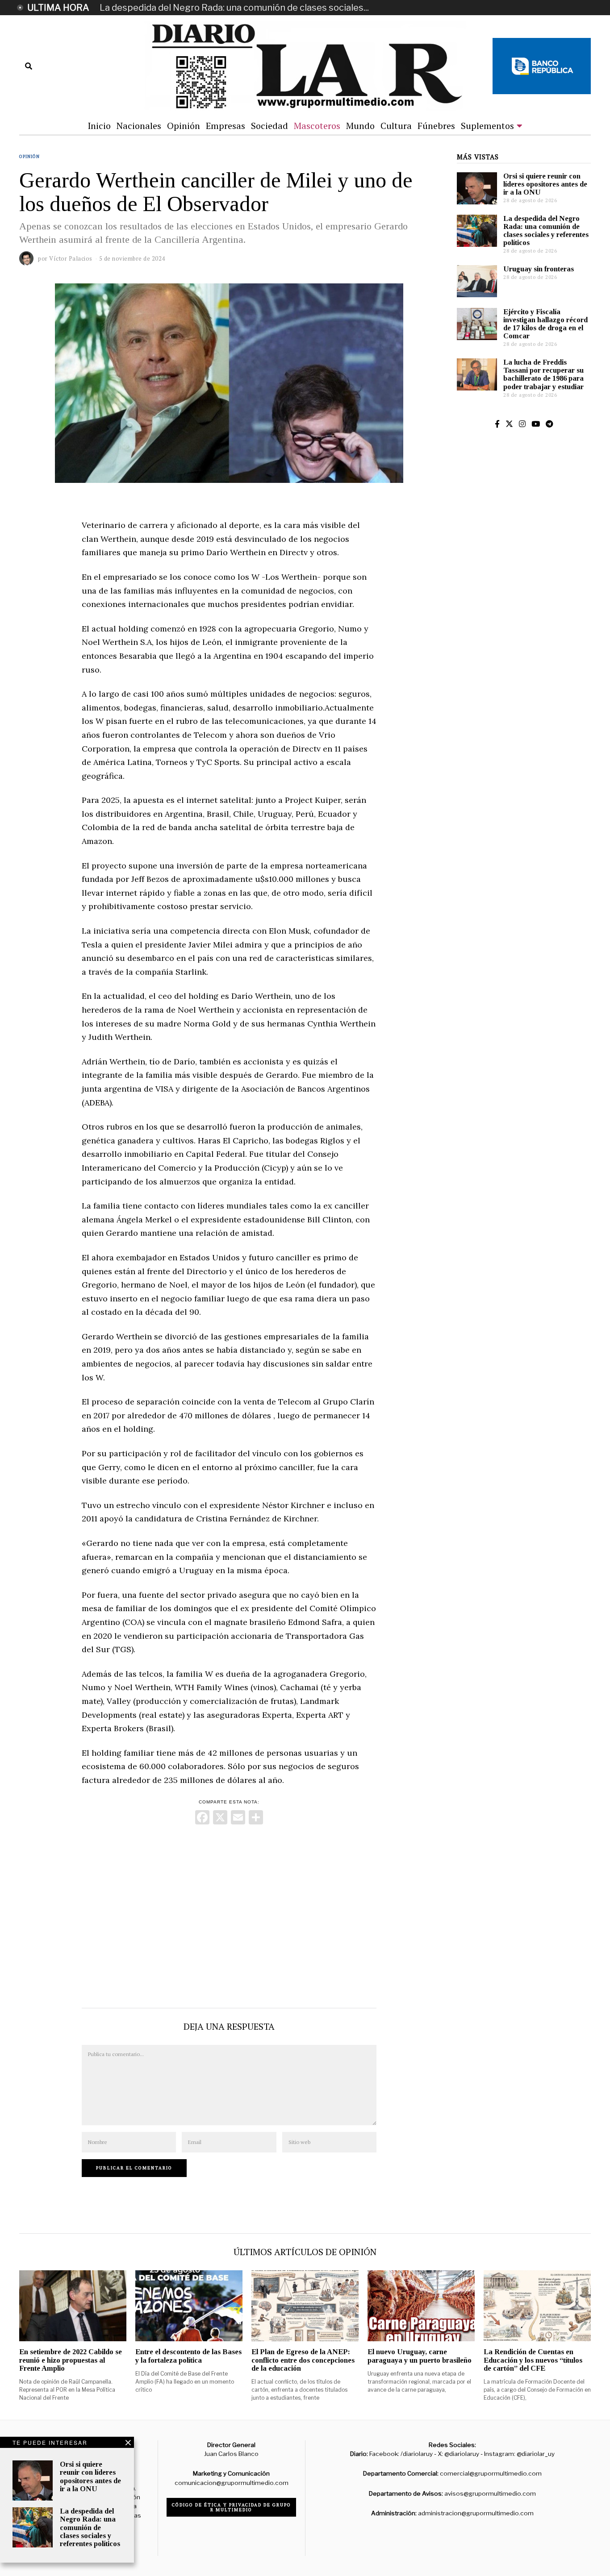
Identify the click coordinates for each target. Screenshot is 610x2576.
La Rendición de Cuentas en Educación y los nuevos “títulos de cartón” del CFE (533, 2360)
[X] (220, 1818)
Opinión (184, 126)
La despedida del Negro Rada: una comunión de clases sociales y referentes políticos (546, 231)
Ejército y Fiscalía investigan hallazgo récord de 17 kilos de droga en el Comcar (545, 324)
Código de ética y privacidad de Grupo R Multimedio (232, 2507)
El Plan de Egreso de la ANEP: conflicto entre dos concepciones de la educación (303, 2360)
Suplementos (487, 126)
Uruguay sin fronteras (539, 269)
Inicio (99, 126)
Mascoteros (317, 126)
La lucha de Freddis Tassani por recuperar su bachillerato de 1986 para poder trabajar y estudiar (543, 374)
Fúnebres (436, 126)
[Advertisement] (229, 1914)
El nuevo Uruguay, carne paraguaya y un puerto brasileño (420, 2356)
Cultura (396, 126)
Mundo (360, 126)
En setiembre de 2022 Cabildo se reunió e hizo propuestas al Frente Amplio (71, 2360)
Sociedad (269, 126)
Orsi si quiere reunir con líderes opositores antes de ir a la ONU (545, 184)
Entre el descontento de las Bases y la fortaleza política (188, 2356)
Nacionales (139, 126)
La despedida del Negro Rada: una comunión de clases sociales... (234, 8)
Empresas (226, 126)
